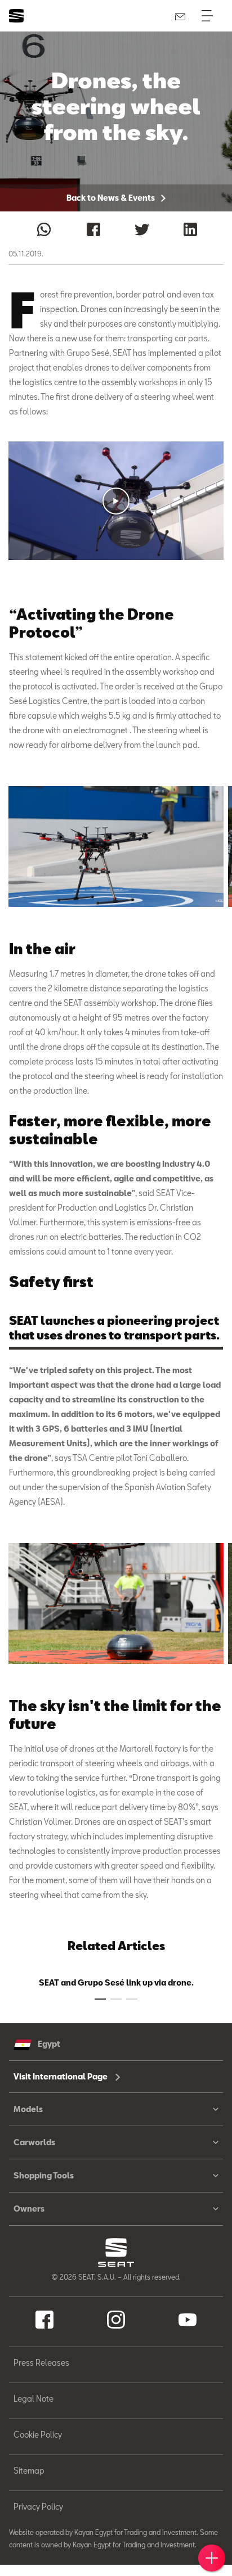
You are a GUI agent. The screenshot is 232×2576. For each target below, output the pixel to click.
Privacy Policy (38, 2507)
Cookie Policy (38, 2435)
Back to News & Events (111, 198)
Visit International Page (61, 2076)
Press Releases (41, 2363)
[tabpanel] (116, 847)
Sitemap (29, 2471)
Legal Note (34, 2399)
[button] (116, 501)
